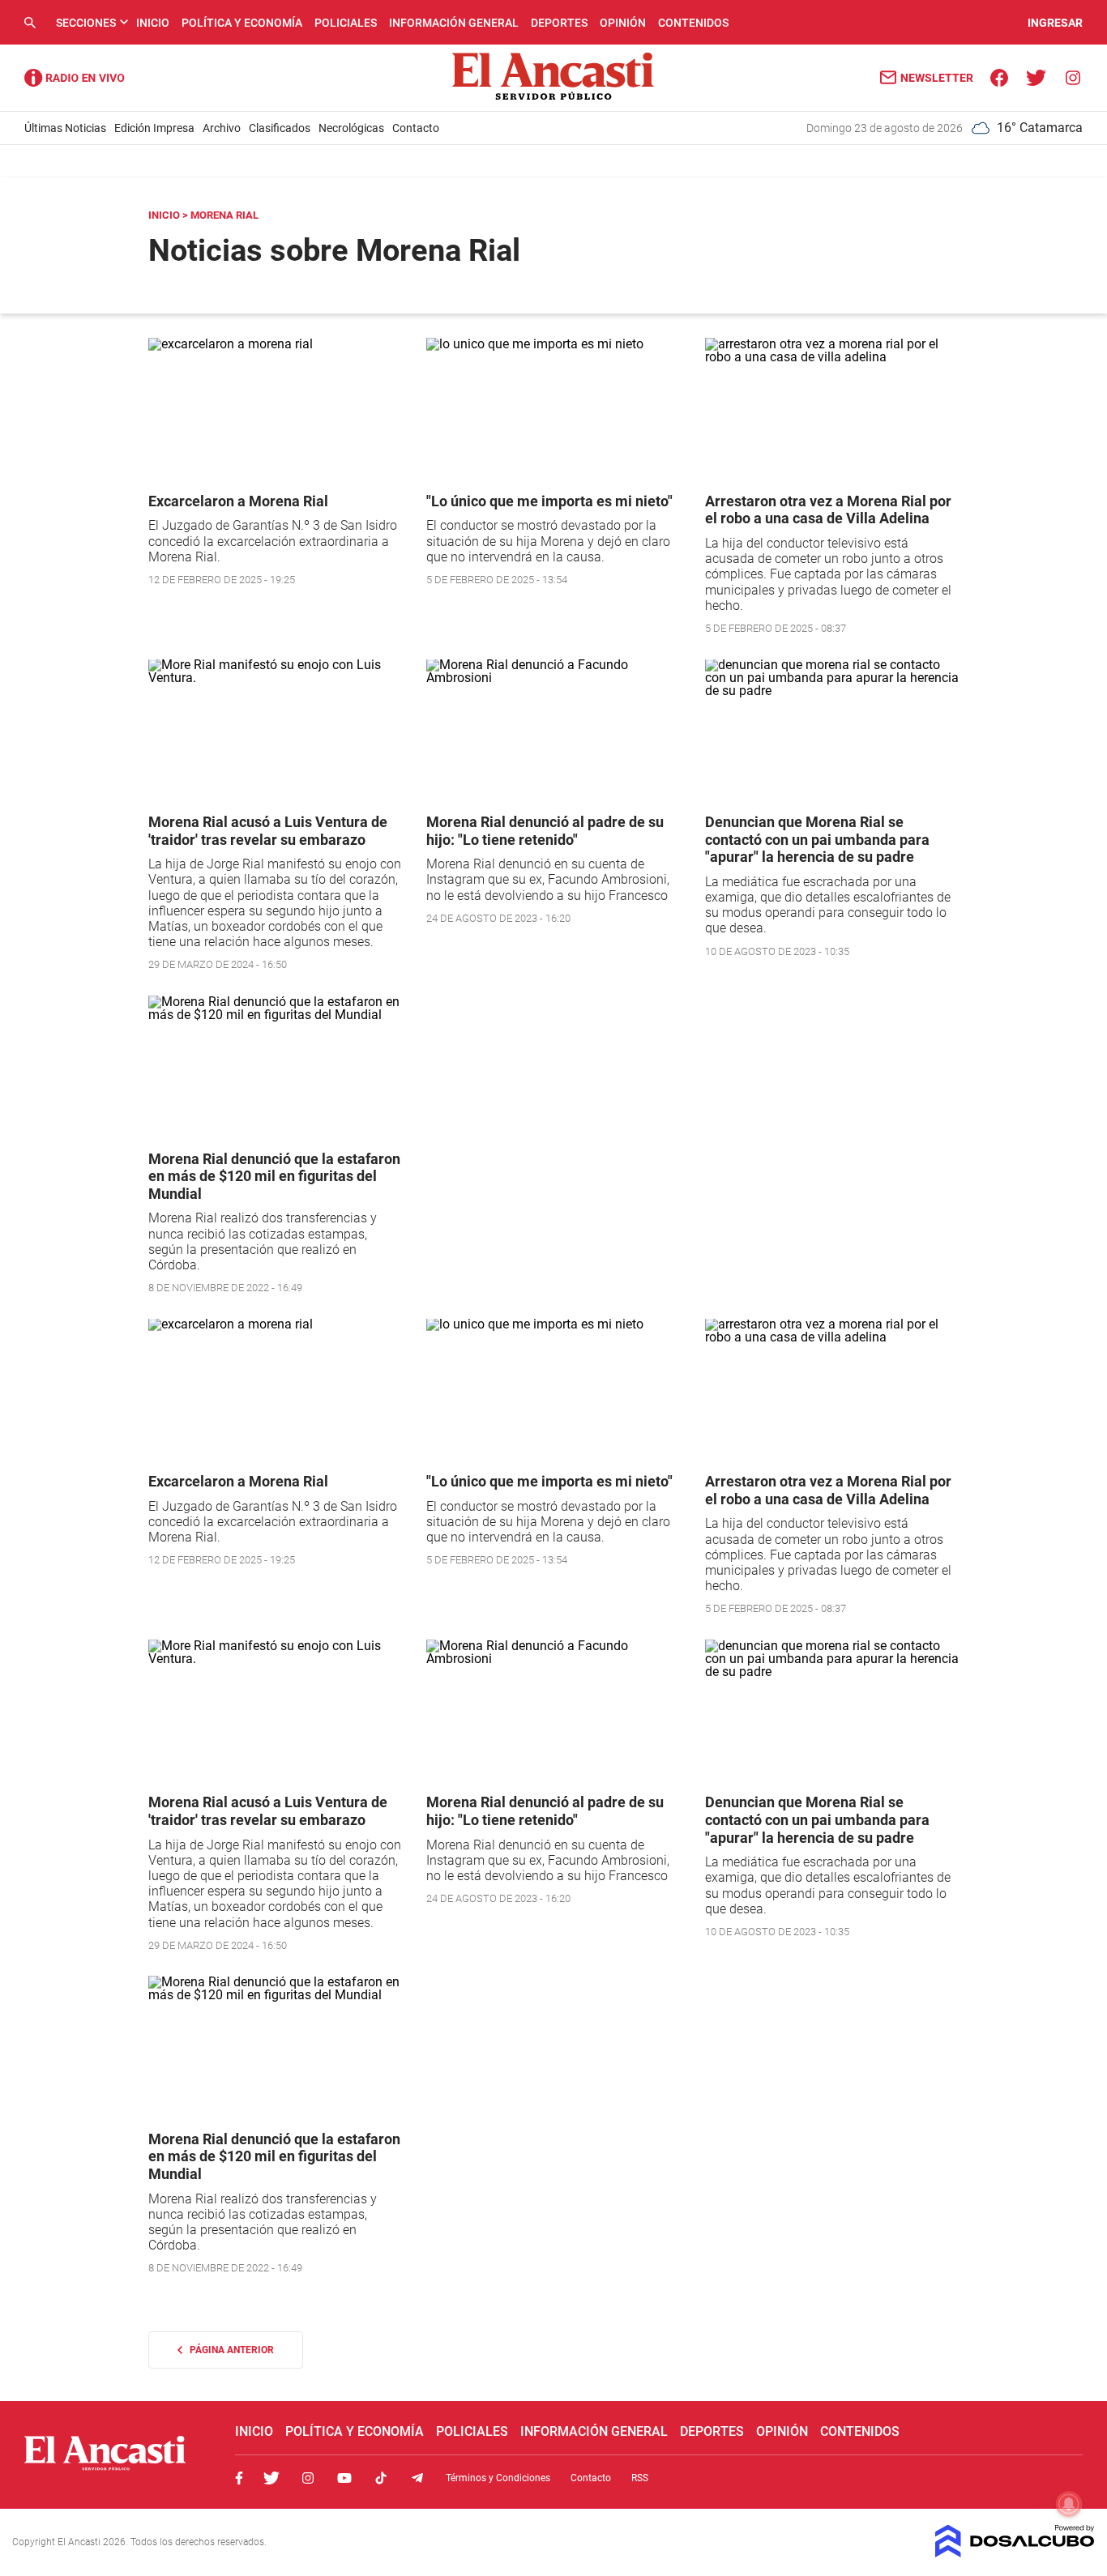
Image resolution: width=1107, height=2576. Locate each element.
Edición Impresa (154, 128)
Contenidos (693, 23)
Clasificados (280, 128)
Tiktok (381, 2478)
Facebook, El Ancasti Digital (239, 2478)
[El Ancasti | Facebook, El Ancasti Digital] (1000, 77)
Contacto (416, 128)
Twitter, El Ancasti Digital (271, 2478)
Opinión (623, 23)
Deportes (559, 23)
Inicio (153, 23)
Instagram (308, 2478)
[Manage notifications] (1069, 2504)
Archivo (222, 128)
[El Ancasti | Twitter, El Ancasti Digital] (1036, 77)
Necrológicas (351, 128)
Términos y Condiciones (498, 2478)
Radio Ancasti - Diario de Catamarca (75, 78)
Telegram (417, 2478)
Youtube (344, 2478)
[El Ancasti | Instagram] (1073, 77)
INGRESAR (1055, 23)
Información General (454, 23)
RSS (640, 2478)
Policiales (346, 23)
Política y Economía (242, 23)
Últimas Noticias (65, 128)
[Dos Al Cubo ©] (1015, 2553)
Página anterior (228, 2350)
